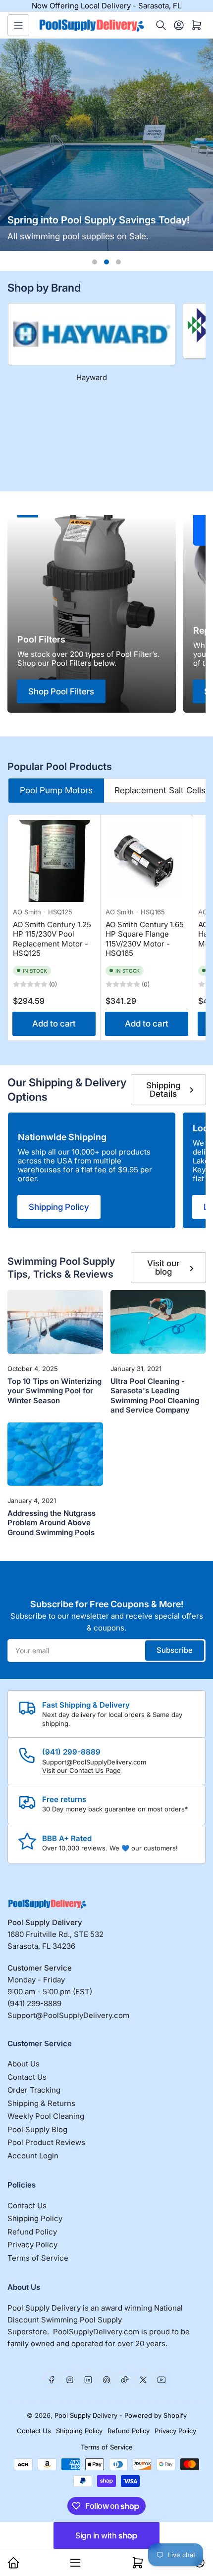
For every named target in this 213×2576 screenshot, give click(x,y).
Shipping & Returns (41, 2103)
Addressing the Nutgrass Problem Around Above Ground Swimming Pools (52, 1523)
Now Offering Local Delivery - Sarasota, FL (106, 6)
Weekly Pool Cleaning (46, 2116)
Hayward (92, 377)
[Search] (161, 25)
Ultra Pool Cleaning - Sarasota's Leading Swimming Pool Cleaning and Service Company (155, 1396)
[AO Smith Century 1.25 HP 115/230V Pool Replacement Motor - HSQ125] (54, 861)
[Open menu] (18, 25)
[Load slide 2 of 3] (106, 262)
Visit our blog (163, 1267)
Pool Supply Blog (37, 2129)
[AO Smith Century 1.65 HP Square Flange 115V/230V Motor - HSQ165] (147, 861)
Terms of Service (38, 2258)
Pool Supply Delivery (86, 2415)
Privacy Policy (32, 2245)
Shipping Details (163, 1090)
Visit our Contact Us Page (81, 1770)
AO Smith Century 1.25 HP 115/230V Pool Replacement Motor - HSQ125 (52, 939)
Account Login (33, 2156)
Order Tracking (34, 2090)
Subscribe (175, 1650)
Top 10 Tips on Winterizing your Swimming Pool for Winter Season (54, 1391)
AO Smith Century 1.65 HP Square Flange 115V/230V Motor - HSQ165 (145, 939)
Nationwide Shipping (62, 1137)
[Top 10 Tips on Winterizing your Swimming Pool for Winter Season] (55, 1322)
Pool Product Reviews (46, 2142)
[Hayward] (92, 334)
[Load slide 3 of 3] (118, 262)
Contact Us (27, 2077)
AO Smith (27, 912)
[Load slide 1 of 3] (95, 262)
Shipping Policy (59, 1207)
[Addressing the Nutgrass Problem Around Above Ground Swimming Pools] (55, 1454)
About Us (24, 2064)
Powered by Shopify (156, 2415)
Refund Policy (32, 2232)
